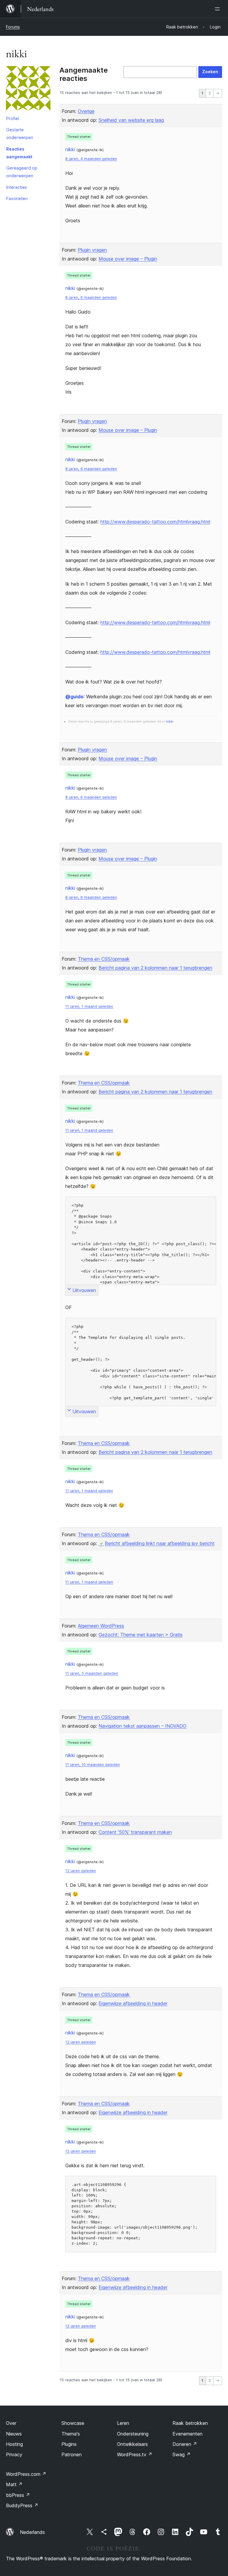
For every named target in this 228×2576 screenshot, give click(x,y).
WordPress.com (26, 2474)
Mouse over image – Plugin (128, 259)
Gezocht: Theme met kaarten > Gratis (141, 1635)
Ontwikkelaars (132, 2444)
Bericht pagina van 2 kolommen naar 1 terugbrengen (155, 968)
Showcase (73, 2423)
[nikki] (28, 90)
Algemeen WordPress (101, 1626)
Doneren (185, 2444)
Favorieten (17, 198)
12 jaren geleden (81, 1871)
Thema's (71, 2434)
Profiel (13, 118)
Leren (123, 2423)
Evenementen (187, 2434)
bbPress (18, 2495)
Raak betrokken (190, 2423)
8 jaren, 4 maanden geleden (91, 159)
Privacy (14, 2454)
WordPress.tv (135, 2454)
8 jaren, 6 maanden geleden (91, 297)
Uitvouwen (84, 1290)
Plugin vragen (92, 250)
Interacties (17, 187)
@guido (74, 697)
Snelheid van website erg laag (131, 120)
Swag (182, 2454)
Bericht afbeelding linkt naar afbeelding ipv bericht (160, 1543)
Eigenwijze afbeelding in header (133, 2003)
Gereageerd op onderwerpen (22, 172)
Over (11, 2423)
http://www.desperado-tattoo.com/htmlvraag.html (155, 522)
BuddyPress (22, 2505)
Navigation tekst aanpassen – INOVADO (142, 1726)
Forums (13, 27)
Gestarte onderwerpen (20, 134)
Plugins (69, 2444)
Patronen (72, 2454)
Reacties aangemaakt (19, 153)
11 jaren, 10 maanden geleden (93, 1765)
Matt (14, 2484)
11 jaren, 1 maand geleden (89, 1006)
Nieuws (14, 2434)
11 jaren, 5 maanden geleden (92, 1673)
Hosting (14, 2444)
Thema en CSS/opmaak (104, 959)
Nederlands (32, 2532)
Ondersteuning (133, 2434)
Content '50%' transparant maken (135, 1832)
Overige (86, 111)
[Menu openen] (218, 9)
